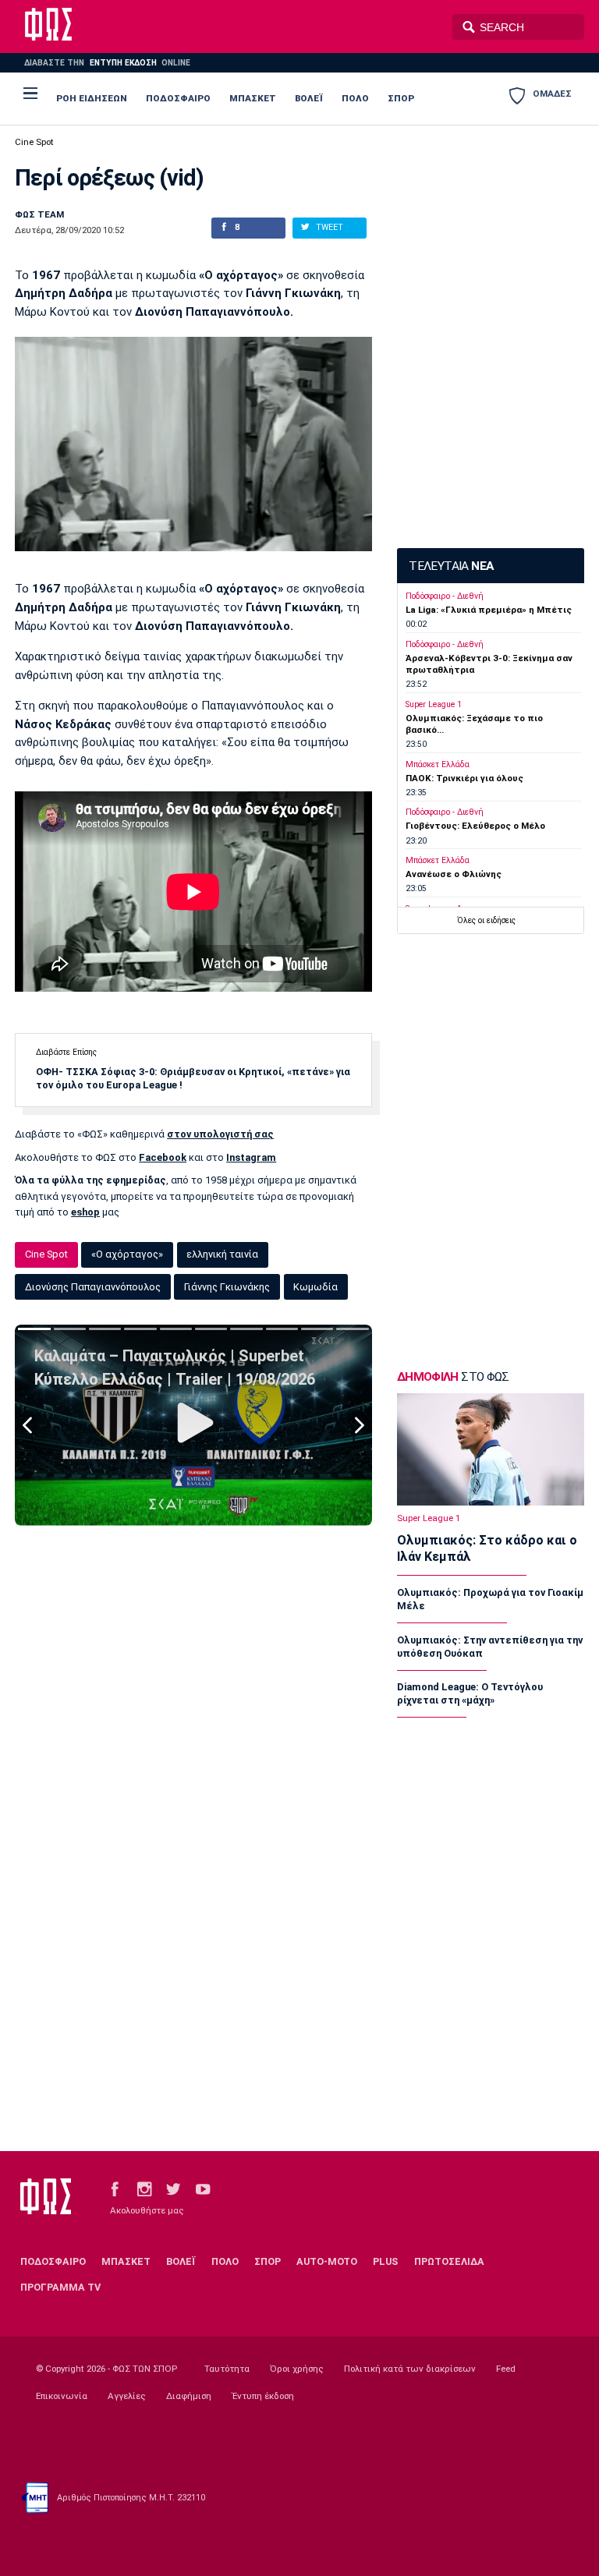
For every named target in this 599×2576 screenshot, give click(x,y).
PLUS (385, 2261)
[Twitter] (173, 2188)
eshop (85, 1212)
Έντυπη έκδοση (263, 2396)
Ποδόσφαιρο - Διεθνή (445, 596)
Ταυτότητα (227, 2369)
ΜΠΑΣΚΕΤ (253, 98)
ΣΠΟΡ (401, 98)
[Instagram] (144, 2188)
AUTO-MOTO (327, 2261)
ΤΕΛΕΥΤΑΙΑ (451, 566)
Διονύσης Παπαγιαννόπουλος (93, 1287)
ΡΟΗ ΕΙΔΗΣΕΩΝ (92, 98)
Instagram (251, 1157)
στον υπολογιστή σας (220, 1134)
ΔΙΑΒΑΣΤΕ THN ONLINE (107, 63)
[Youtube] (203, 2188)
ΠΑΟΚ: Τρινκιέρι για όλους (464, 778)
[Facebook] (115, 2188)
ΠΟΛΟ (355, 98)
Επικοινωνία (62, 2396)
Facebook (163, 1157)
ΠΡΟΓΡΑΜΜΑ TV (60, 2287)
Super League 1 (434, 704)
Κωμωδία (315, 1287)
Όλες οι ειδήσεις (486, 920)
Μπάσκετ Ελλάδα (438, 764)
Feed (506, 2369)
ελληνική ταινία (222, 1254)
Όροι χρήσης (297, 2369)
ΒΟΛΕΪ (309, 98)
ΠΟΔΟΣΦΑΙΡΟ (178, 98)
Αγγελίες (127, 2396)
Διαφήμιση (189, 2396)
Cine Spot (34, 142)
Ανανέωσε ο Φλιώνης (454, 874)
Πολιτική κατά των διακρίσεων (410, 2369)
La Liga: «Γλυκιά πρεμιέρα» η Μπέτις (489, 610)
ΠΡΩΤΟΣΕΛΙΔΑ (449, 2261)
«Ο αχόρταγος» (127, 1254)
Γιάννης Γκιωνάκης (227, 1287)
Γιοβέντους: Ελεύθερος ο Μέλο (475, 826)
